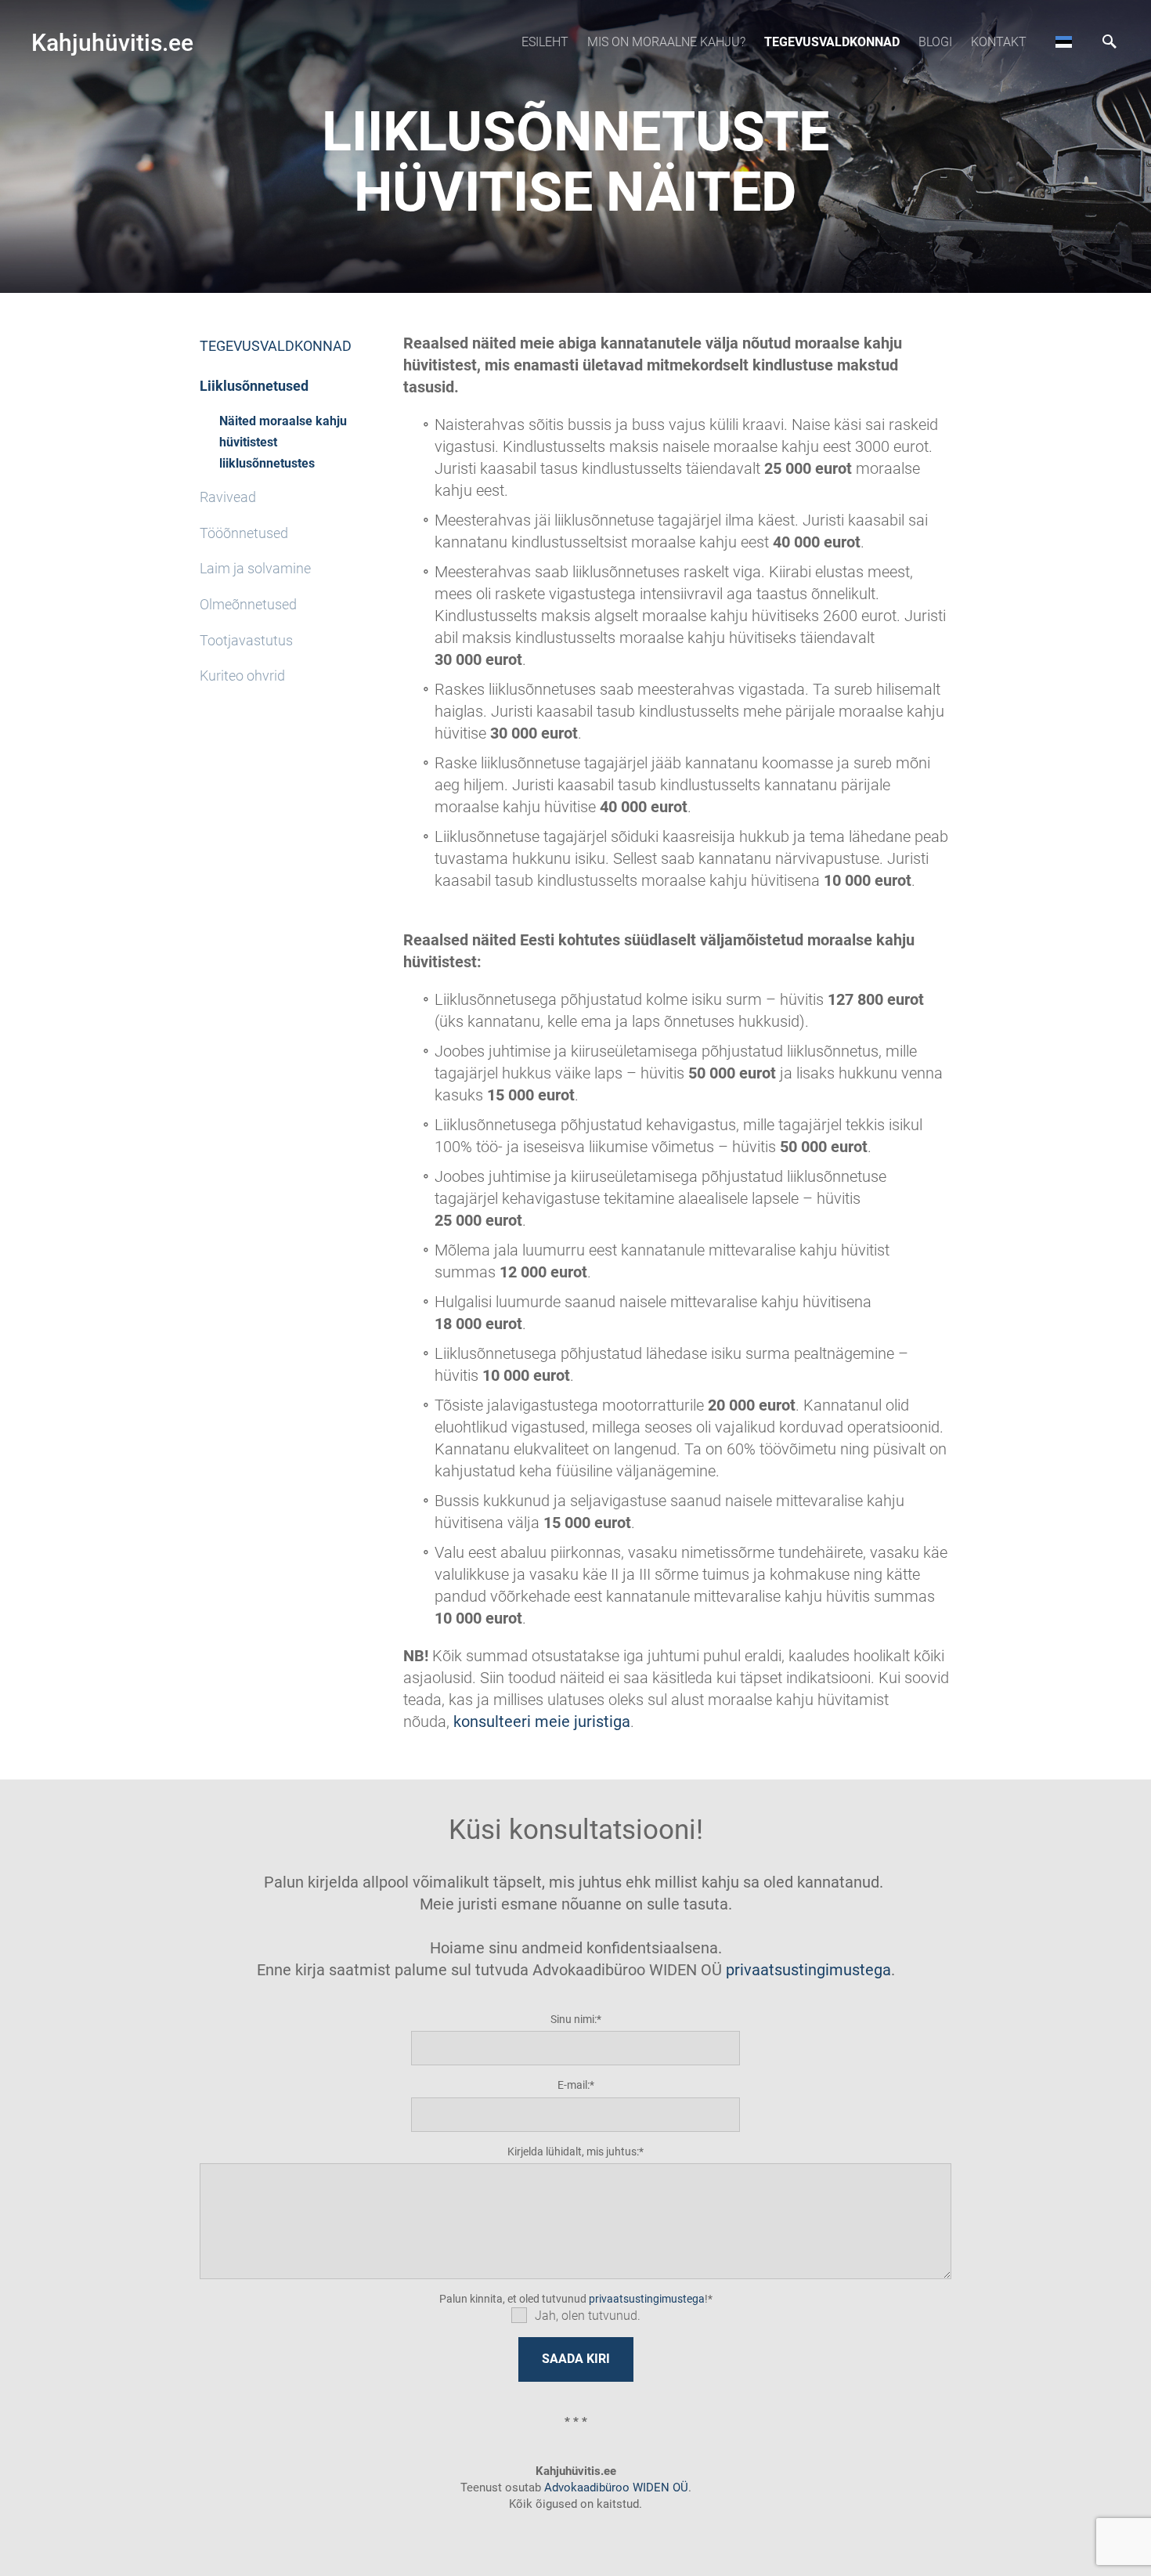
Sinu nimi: (574, 2019)
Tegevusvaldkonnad (832, 42)
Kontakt (999, 42)
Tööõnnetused (244, 533)
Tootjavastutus (246, 640)
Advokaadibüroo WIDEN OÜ (615, 2487)
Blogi (935, 42)
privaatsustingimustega (808, 1970)
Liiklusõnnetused (254, 386)
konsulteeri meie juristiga (542, 1722)
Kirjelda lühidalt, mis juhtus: (573, 2151)
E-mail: (574, 2085)
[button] (1064, 42)
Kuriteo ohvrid (242, 676)
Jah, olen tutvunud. (588, 2316)
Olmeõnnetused (248, 604)
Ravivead (228, 497)
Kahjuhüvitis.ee (112, 43)
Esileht (545, 42)
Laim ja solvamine (255, 568)
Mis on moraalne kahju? (666, 42)
